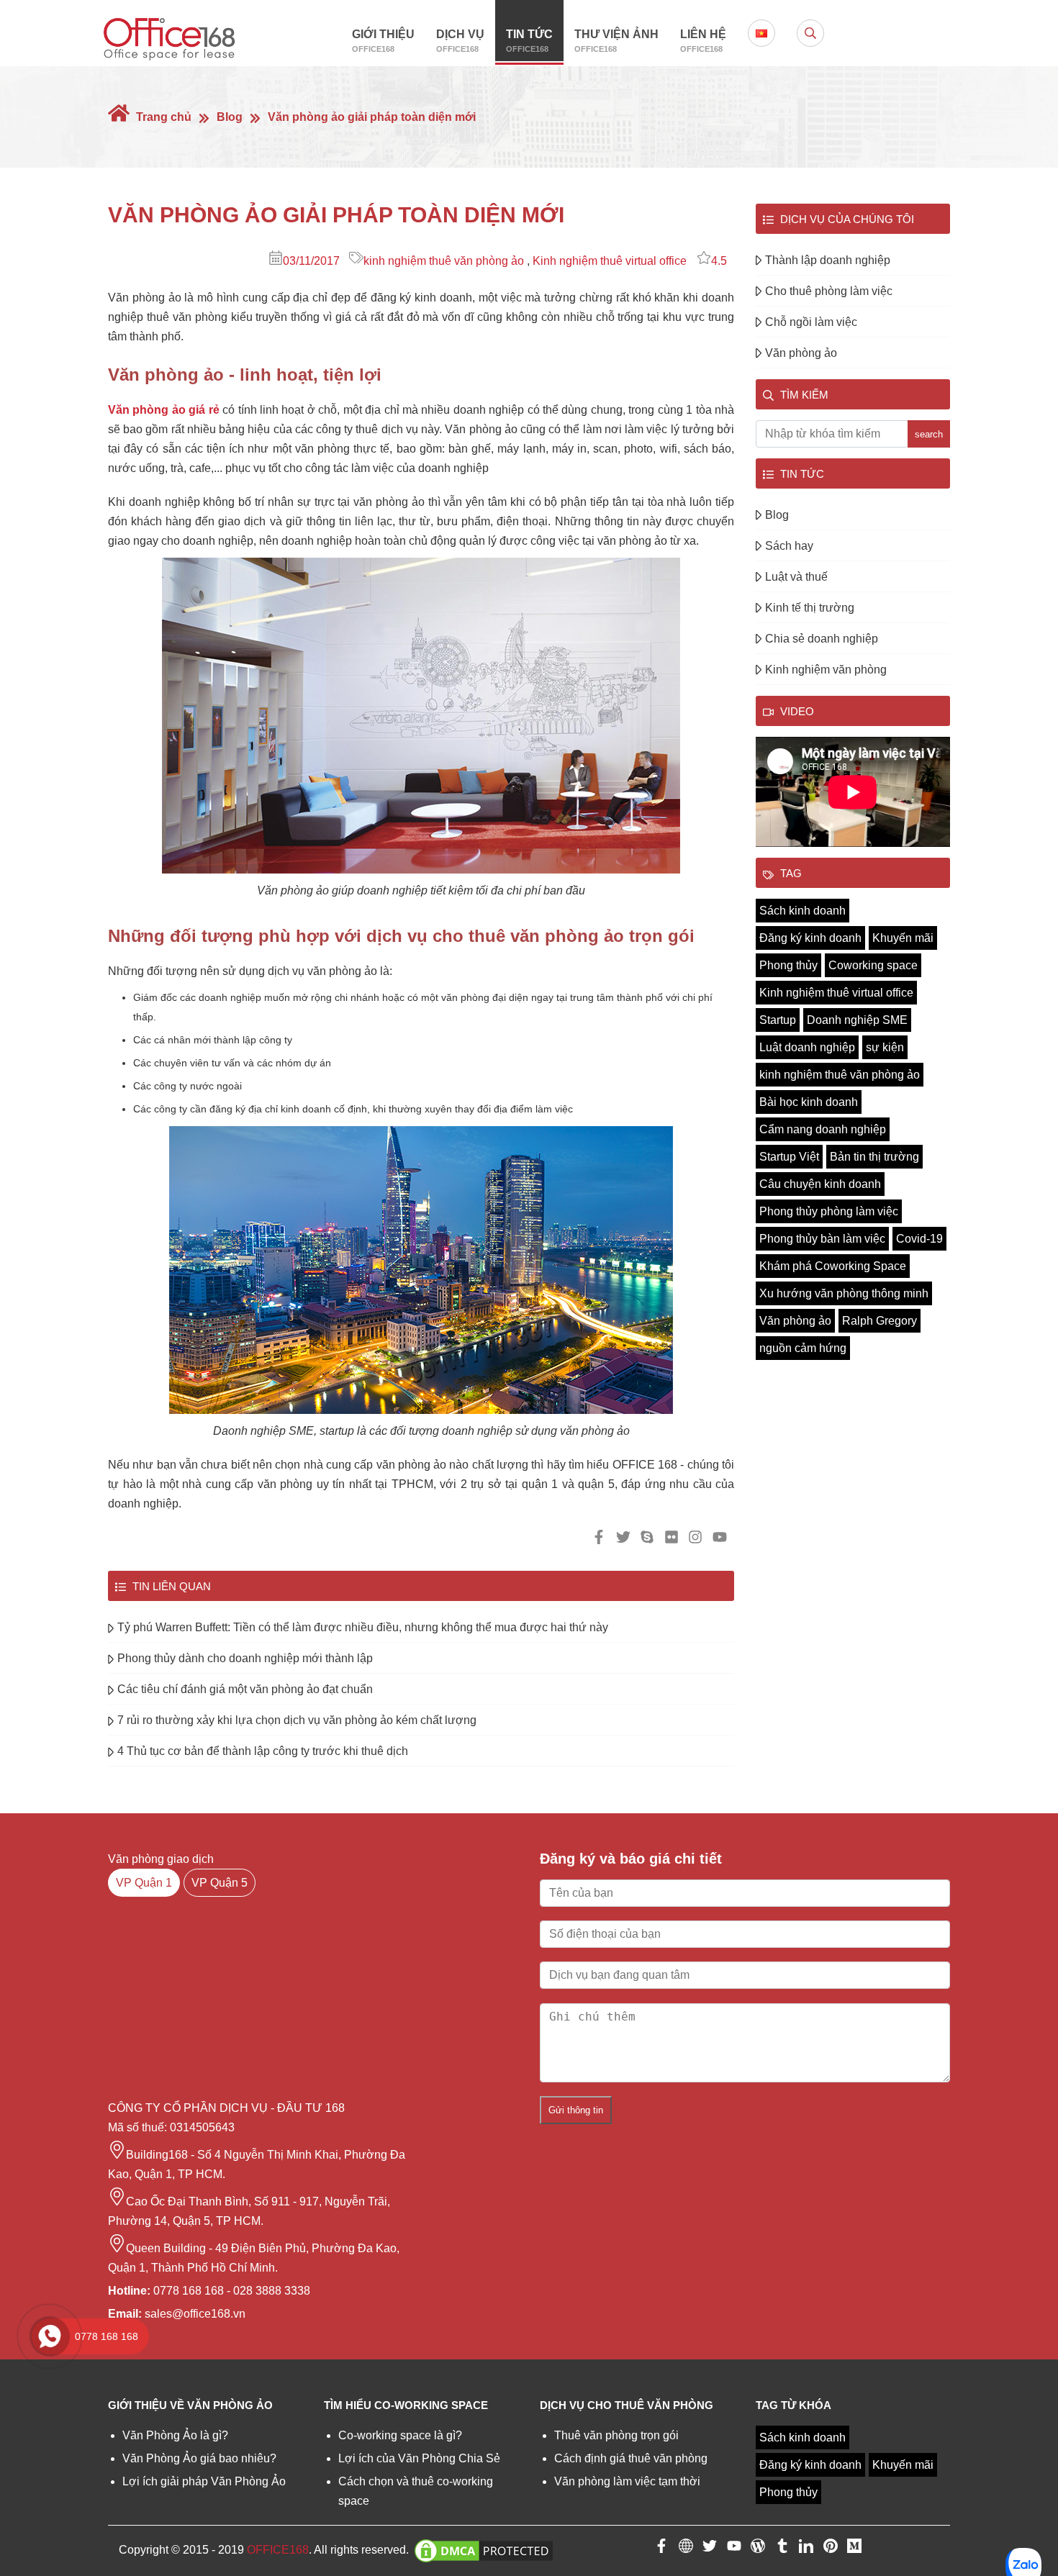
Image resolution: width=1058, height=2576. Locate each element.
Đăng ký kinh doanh (810, 938)
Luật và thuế (796, 577)
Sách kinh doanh (802, 911)
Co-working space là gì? (400, 2435)
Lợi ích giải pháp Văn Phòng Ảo (204, 2481)
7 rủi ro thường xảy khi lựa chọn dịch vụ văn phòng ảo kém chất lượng (297, 1720)
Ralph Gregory (880, 1321)
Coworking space (873, 965)
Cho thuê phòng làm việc (829, 291)
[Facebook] (661, 2549)
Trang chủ (162, 117)
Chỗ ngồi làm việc (811, 322)
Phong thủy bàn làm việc (822, 1239)
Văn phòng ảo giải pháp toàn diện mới (372, 117)
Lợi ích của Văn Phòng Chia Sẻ (419, 2458)
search (929, 434)
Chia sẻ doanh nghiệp (822, 639)
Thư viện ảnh (616, 41)
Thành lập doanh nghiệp (828, 260)
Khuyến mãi (903, 938)
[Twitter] (710, 2549)
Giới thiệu (383, 41)
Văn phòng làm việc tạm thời (627, 2481)
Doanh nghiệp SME (857, 1020)
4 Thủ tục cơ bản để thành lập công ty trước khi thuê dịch (263, 1751)
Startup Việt (789, 1157)
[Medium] (854, 2549)
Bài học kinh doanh (809, 1102)
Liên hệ (703, 41)
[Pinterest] (831, 2549)
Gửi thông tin (576, 2110)
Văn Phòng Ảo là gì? (175, 2435)
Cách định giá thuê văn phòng (631, 2458)
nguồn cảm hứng (803, 1348)
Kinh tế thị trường (810, 608)
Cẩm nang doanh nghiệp (823, 1129)
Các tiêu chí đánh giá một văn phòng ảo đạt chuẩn (245, 1689)
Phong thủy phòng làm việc (829, 1211)
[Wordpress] (758, 2549)
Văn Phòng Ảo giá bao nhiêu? (199, 2458)
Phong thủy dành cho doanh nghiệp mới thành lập (245, 1658)
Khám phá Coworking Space (833, 1266)
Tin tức (529, 41)
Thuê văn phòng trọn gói (616, 2435)
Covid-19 (919, 1239)
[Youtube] (734, 2549)
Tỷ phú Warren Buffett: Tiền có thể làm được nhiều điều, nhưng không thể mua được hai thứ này (363, 1627)
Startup (778, 1020)
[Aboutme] (686, 2549)
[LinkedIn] (806, 2549)
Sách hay (789, 546)
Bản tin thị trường (874, 1157)
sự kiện (885, 1047)
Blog (230, 117)
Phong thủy (788, 965)
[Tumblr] (782, 2549)
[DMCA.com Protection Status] (484, 2550)
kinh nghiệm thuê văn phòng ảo (444, 261)
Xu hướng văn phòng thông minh (844, 1293)
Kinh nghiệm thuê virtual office (610, 261)
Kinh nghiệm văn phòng (826, 670)
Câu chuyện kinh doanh (820, 1184)
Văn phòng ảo (801, 353)
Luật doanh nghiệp (807, 1047)
